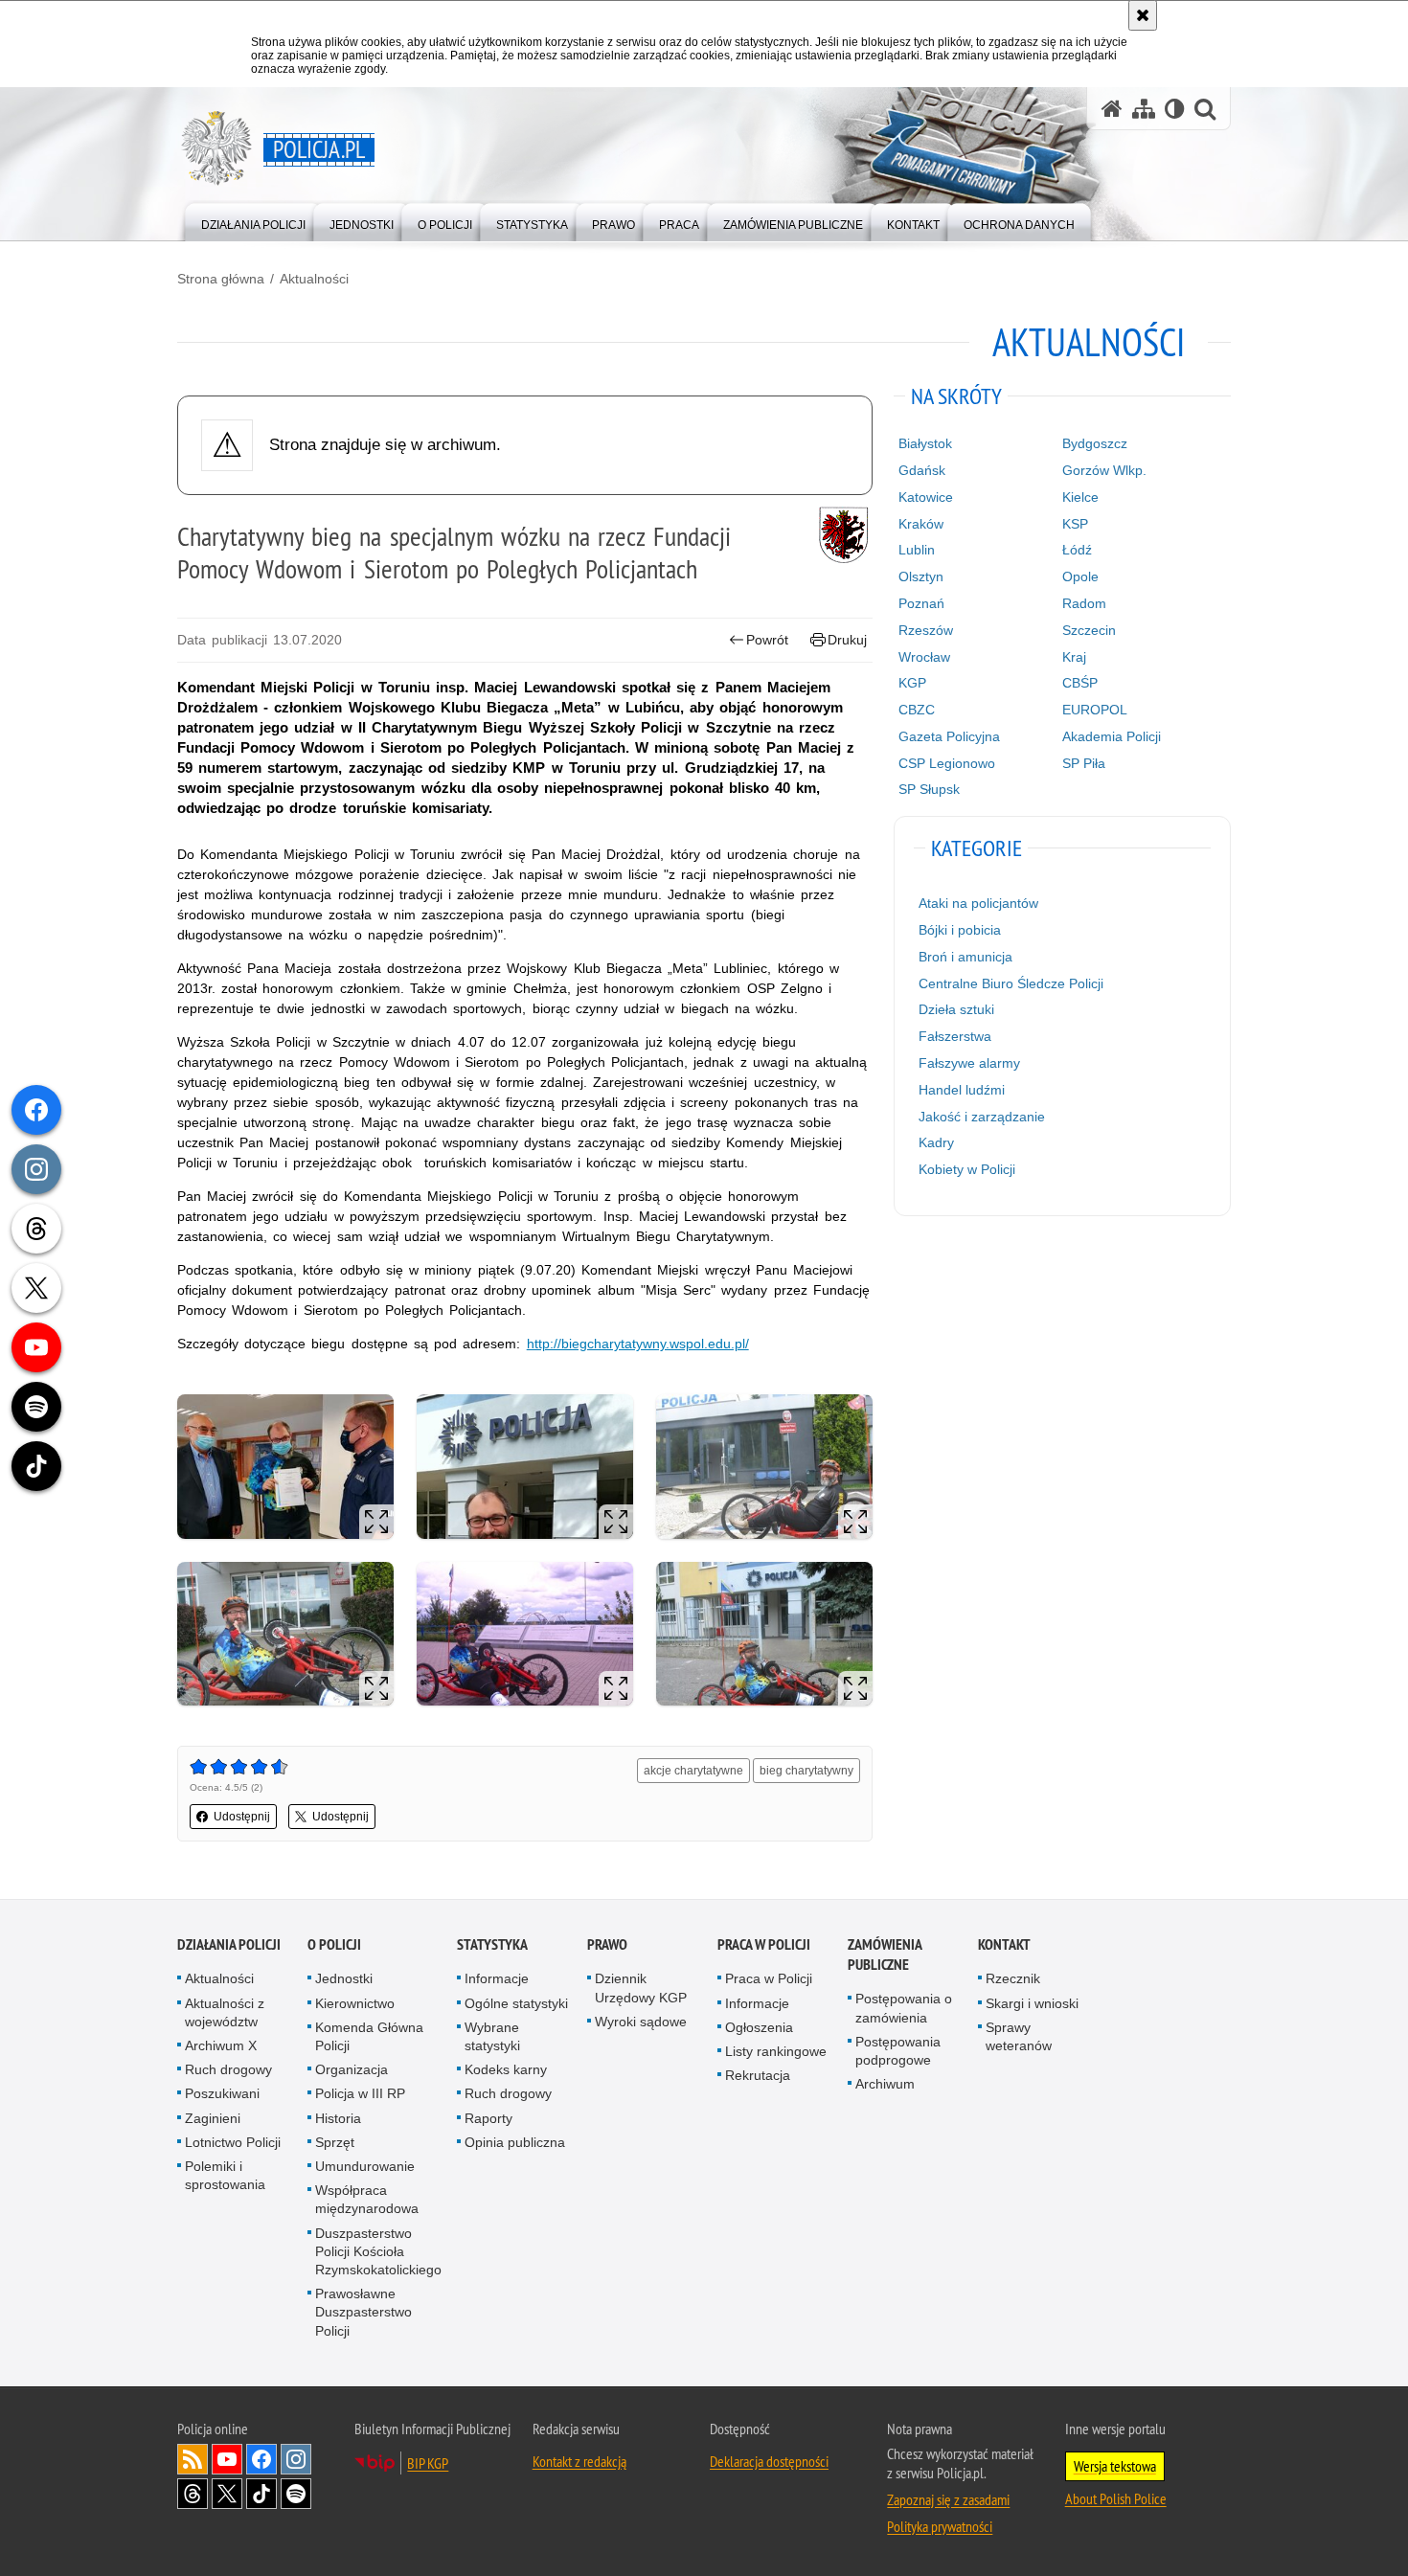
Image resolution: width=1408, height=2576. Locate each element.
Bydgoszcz (1095, 443)
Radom (1084, 603)
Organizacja (352, 2069)
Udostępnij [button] (242, 1817)
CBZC (917, 710)
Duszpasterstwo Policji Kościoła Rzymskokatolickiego (378, 2251)
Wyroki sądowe (641, 2022)
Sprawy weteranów (1019, 2036)
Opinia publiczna (515, 2142)
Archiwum (885, 2084)
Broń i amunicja (965, 957)
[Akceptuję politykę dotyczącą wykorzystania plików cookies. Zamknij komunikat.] (1143, 15)
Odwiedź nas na (227, 2459)
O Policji (334, 1944)
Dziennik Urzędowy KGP (641, 1988)
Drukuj (847, 640)
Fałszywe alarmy (969, 1063)
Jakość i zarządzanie (982, 1117)
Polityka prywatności (940, 2526)
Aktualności (314, 279)
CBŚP (1080, 683)
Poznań (921, 603)
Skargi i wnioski (1032, 2003)
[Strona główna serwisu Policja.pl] (1112, 109)
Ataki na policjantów (978, 903)
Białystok (925, 443)
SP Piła (1084, 763)
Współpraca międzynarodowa (367, 2199)
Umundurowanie (365, 2166)
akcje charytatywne (693, 1771)
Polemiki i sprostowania (225, 2175)
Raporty (488, 2118)
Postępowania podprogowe (898, 2051)
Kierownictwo (355, 2003)
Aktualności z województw (225, 2012)
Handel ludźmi (962, 1090)
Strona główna (221, 279)
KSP (1075, 524)
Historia (338, 2118)
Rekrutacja (758, 2075)
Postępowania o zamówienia (904, 2008)
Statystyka (492, 1944)
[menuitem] (253, 221)
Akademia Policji (1112, 736)
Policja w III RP (360, 2093)
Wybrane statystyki (492, 2036)
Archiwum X (221, 2045)
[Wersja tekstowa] (1175, 109)
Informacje (497, 1978)
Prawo (607, 1944)
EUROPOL (1095, 710)
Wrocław (924, 657)
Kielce (1080, 497)
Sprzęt (335, 2142)
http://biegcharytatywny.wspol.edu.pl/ (638, 1344)
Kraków (921, 524)
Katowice (926, 497)
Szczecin (1089, 630)
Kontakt (1004, 1944)
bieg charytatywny (806, 1771)
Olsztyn (921, 576)
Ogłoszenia (759, 2027)
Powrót (767, 640)
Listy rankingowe (776, 2051)
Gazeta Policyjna (949, 736)
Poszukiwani (222, 2093)
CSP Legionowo (947, 763)
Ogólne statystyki (516, 2003)
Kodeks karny (506, 2069)
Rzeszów (926, 630)
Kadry (936, 1142)
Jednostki (344, 1978)
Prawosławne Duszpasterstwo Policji (363, 2312)
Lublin (917, 550)
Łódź (1077, 550)
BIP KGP (428, 2463)
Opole (1080, 576)
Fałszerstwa (955, 1036)
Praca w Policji (764, 1944)
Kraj (1074, 657)
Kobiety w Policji (967, 1169)
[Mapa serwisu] (1144, 109)
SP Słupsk (929, 789)
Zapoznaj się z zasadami (948, 2499)
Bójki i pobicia (960, 930)
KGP (912, 683)
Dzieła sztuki (956, 1009)
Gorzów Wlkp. (1104, 470)
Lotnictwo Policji (233, 2142)
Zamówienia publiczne (885, 1955)
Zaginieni (213, 2118)
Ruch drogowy (228, 2069)
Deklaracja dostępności (769, 2461)
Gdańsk (922, 470)
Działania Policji (229, 1944)
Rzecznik (1013, 1978)
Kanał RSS (193, 2459)
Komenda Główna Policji (369, 2036)
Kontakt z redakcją (579, 2461)
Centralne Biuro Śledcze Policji (1011, 983)
